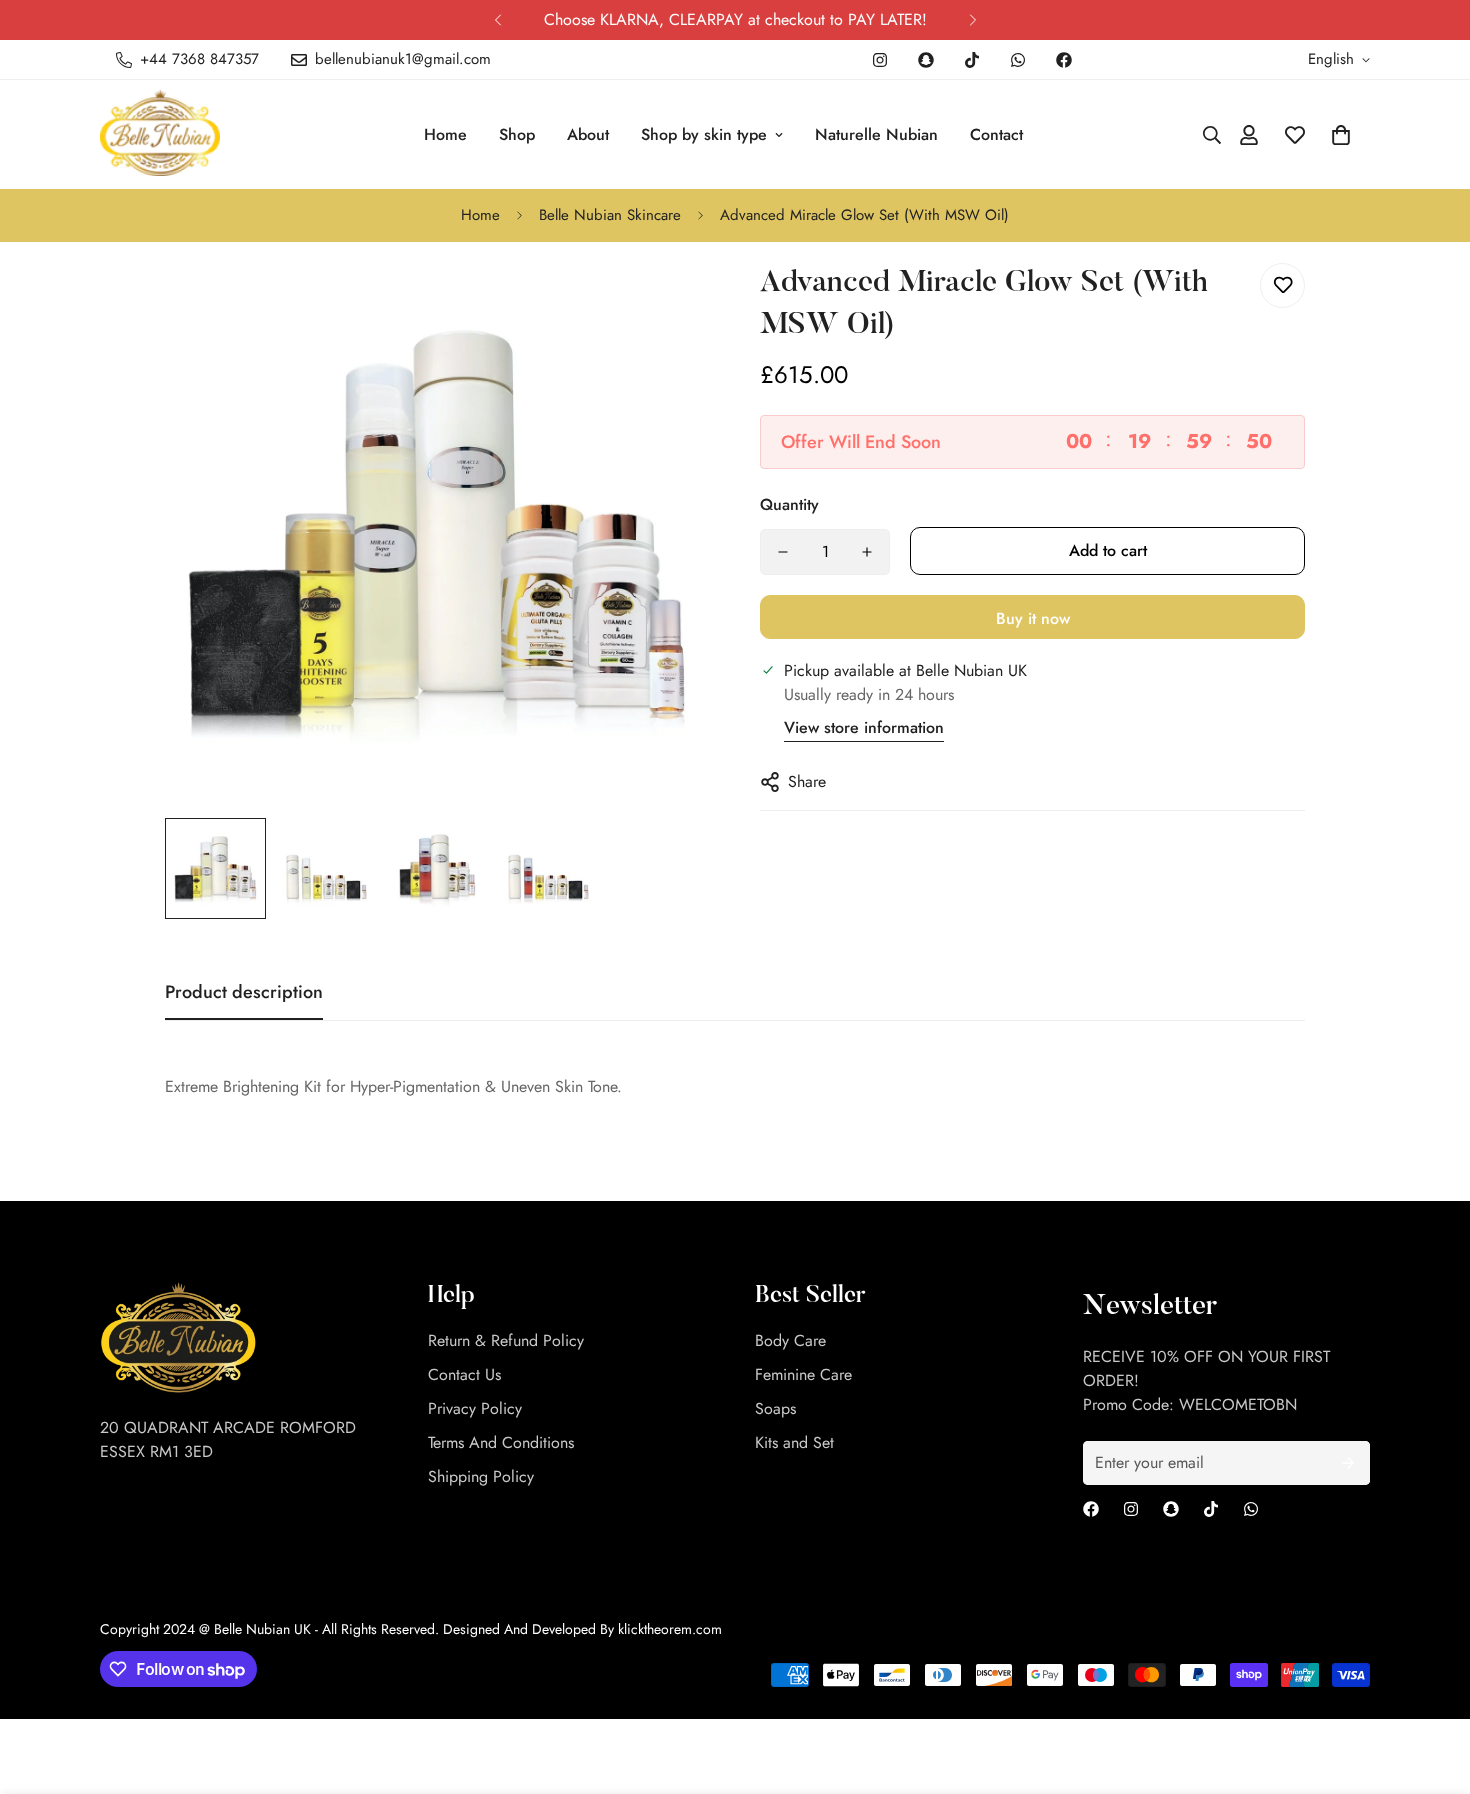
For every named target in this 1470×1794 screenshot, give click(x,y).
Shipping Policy (481, 1476)
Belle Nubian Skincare (610, 215)
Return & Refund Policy (506, 1340)
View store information (864, 727)
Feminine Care (803, 1374)
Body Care (790, 1340)
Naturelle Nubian (876, 134)
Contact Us (464, 1374)
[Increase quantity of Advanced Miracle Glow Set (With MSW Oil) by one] (867, 552)
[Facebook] (1064, 60)
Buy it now (1033, 618)
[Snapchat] (926, 60)
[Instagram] (880, 60)
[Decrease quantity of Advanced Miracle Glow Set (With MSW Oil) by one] (783, 552)
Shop (517, 134)
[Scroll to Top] (1431, 1685)
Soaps (775, 1408)
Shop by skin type (704, 134)
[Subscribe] (1348, 1463)
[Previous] (497, 20)
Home (445, 134)
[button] (1341, 135)
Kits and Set (794, 1442)
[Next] (972, 20)
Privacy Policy (475, 1408)
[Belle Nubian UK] (172, 134)
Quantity (789, 504)
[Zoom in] (667, 300)
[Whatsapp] (1018, 60)
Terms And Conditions (501, 1442)
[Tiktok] (972, 60)
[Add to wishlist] (1282, 285)
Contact (996, 134)
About (588, 134)
